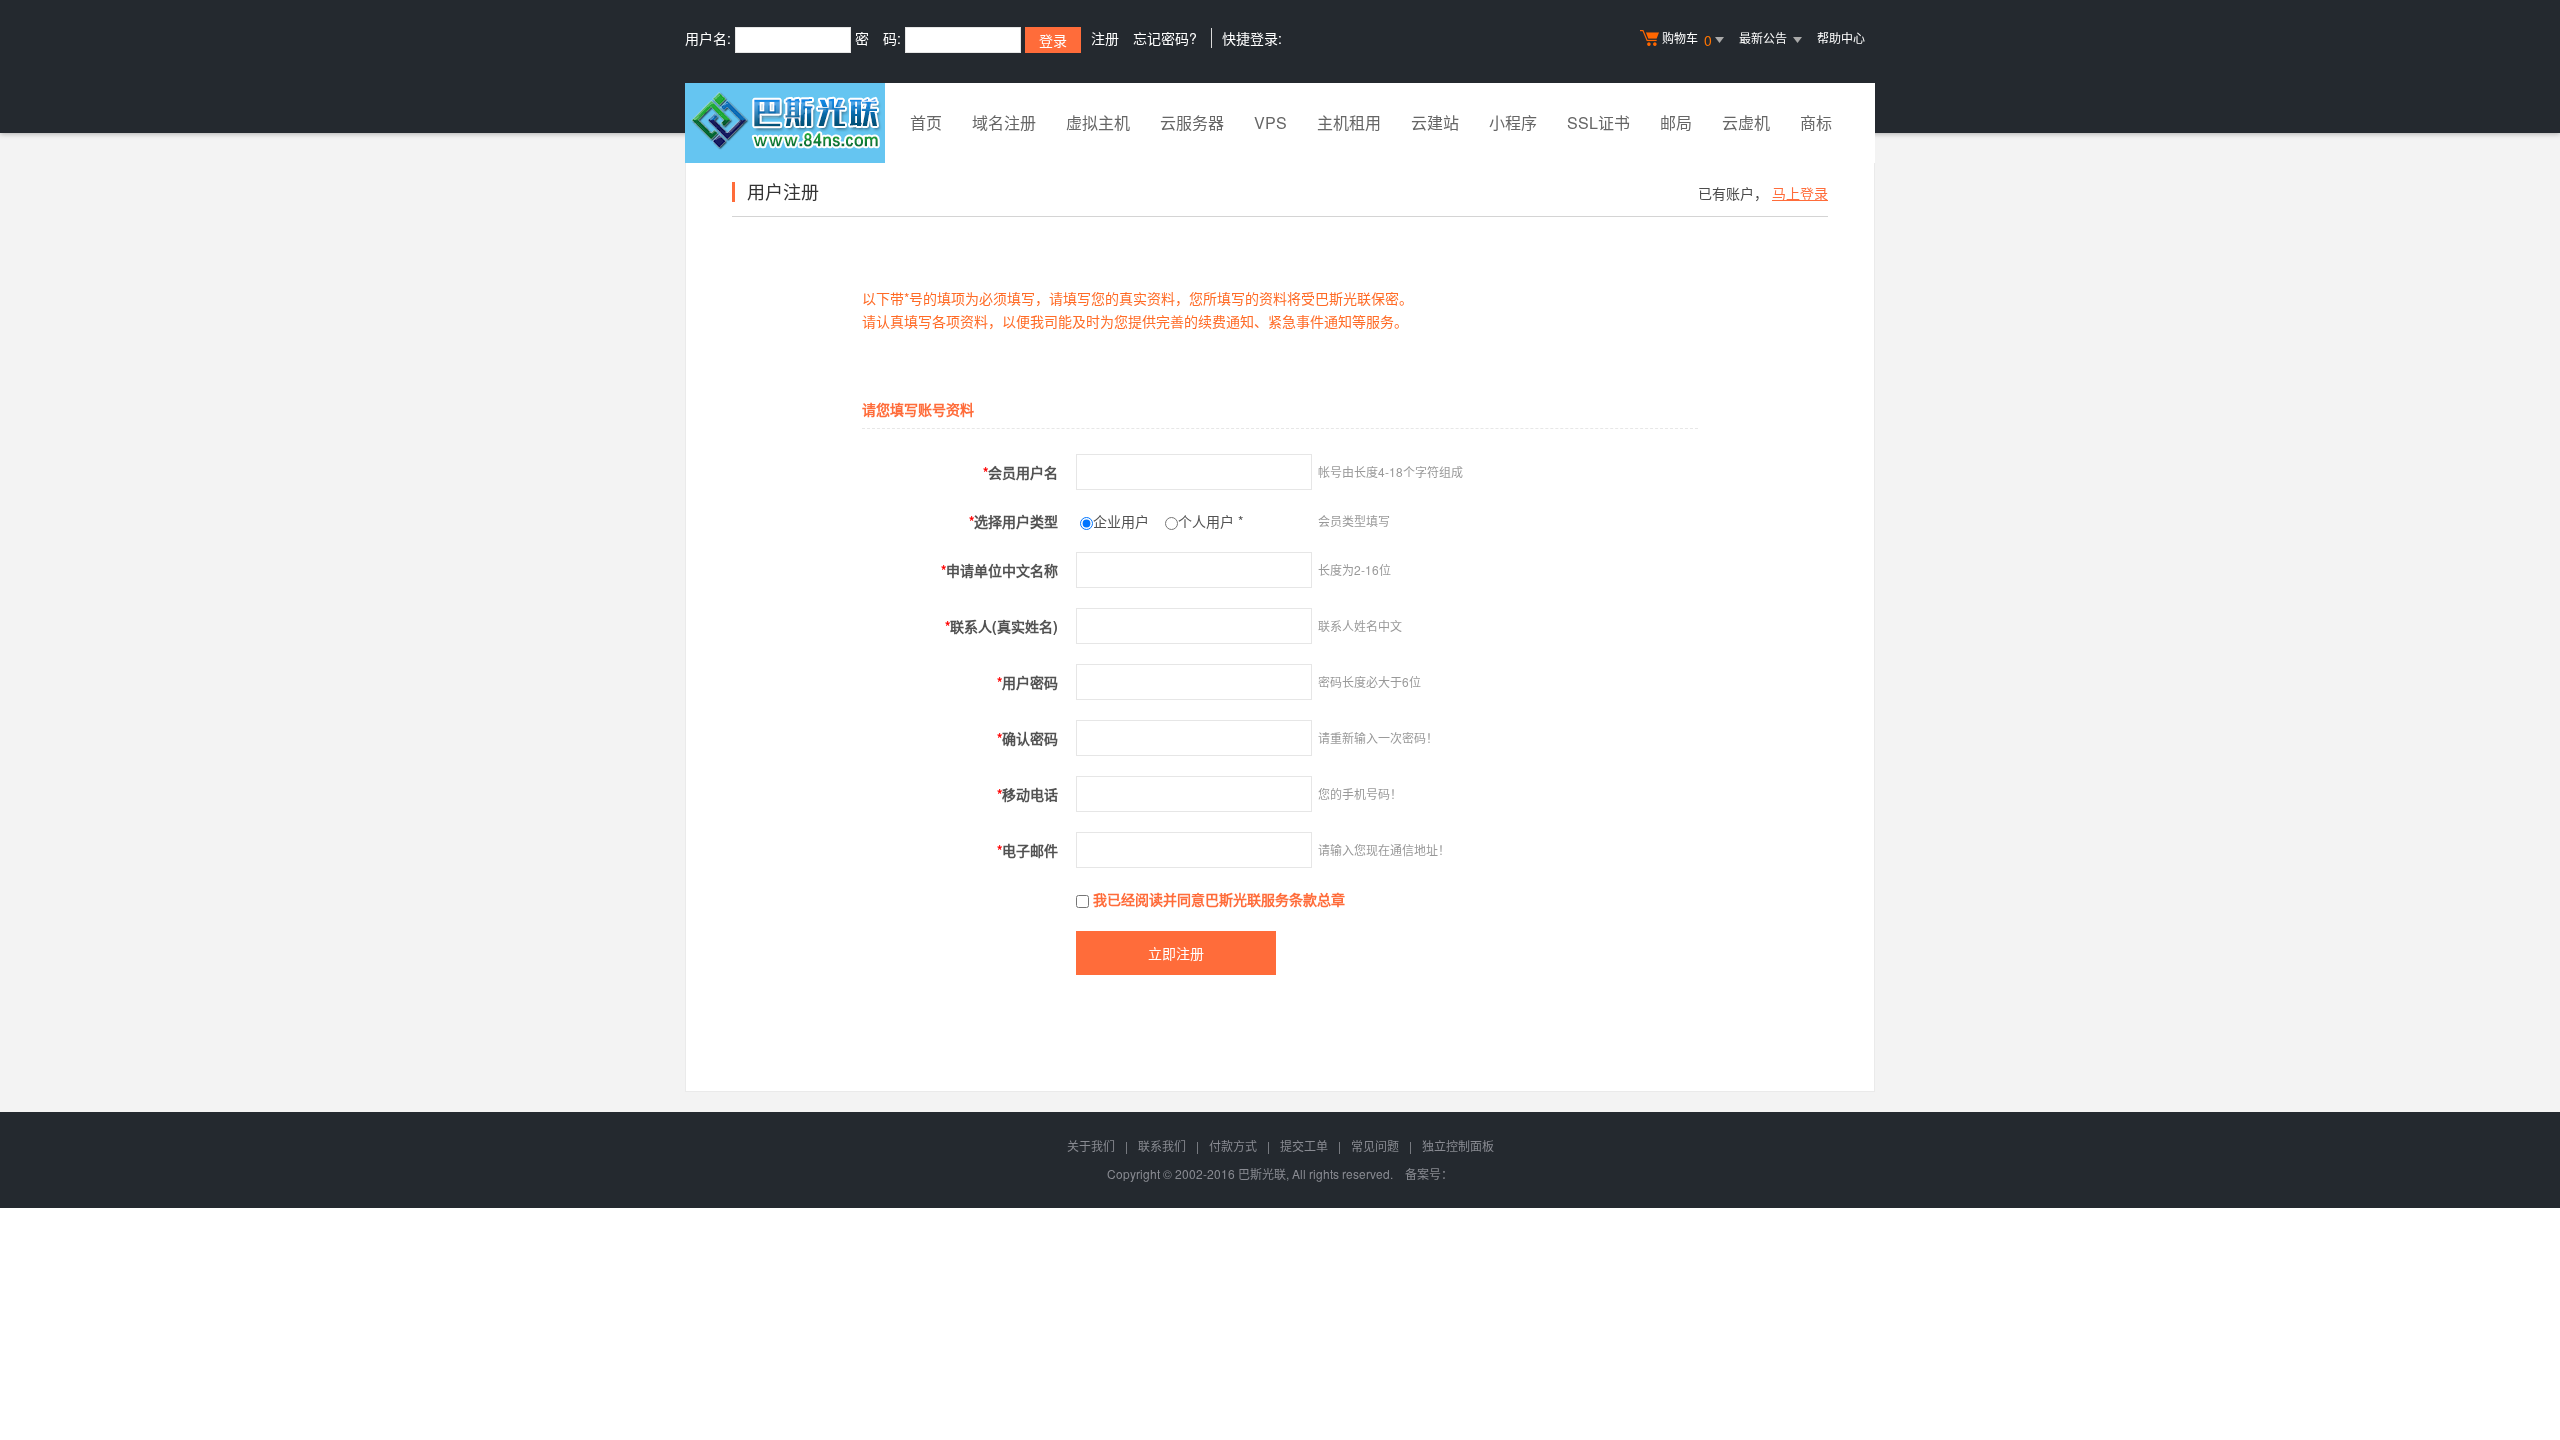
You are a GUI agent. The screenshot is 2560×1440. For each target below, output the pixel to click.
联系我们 (1162, 1145)
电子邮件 (1027, 850)
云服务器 (1192, 122)
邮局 (1676, 122)
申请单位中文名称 (999, 570)
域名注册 (1004, 122)
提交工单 (1304, 1145)
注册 (1105, 38)
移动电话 (1027, 794)
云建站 (1435, 122)
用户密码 (1027, 682)
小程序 (1513, 122)
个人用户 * (1210, 521)
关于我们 (1091, 1145)
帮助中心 (1841, 37)
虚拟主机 (1098, 122)
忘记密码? (1165, 38)
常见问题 (1375, 1145)
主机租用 (1349, 122)
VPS (1270, 122)
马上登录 (1800, 193)
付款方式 (1233, 1145)
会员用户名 (1020, 472)
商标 (1816, 122)
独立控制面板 (1458, 1145)
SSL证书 (1598, 122)
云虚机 (1746, 122)
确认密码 (1027, 738)
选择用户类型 (1013, 521)
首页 (926, 122)
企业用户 (1121, 521)
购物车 (1687, 39)
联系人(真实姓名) (1001, 626)
